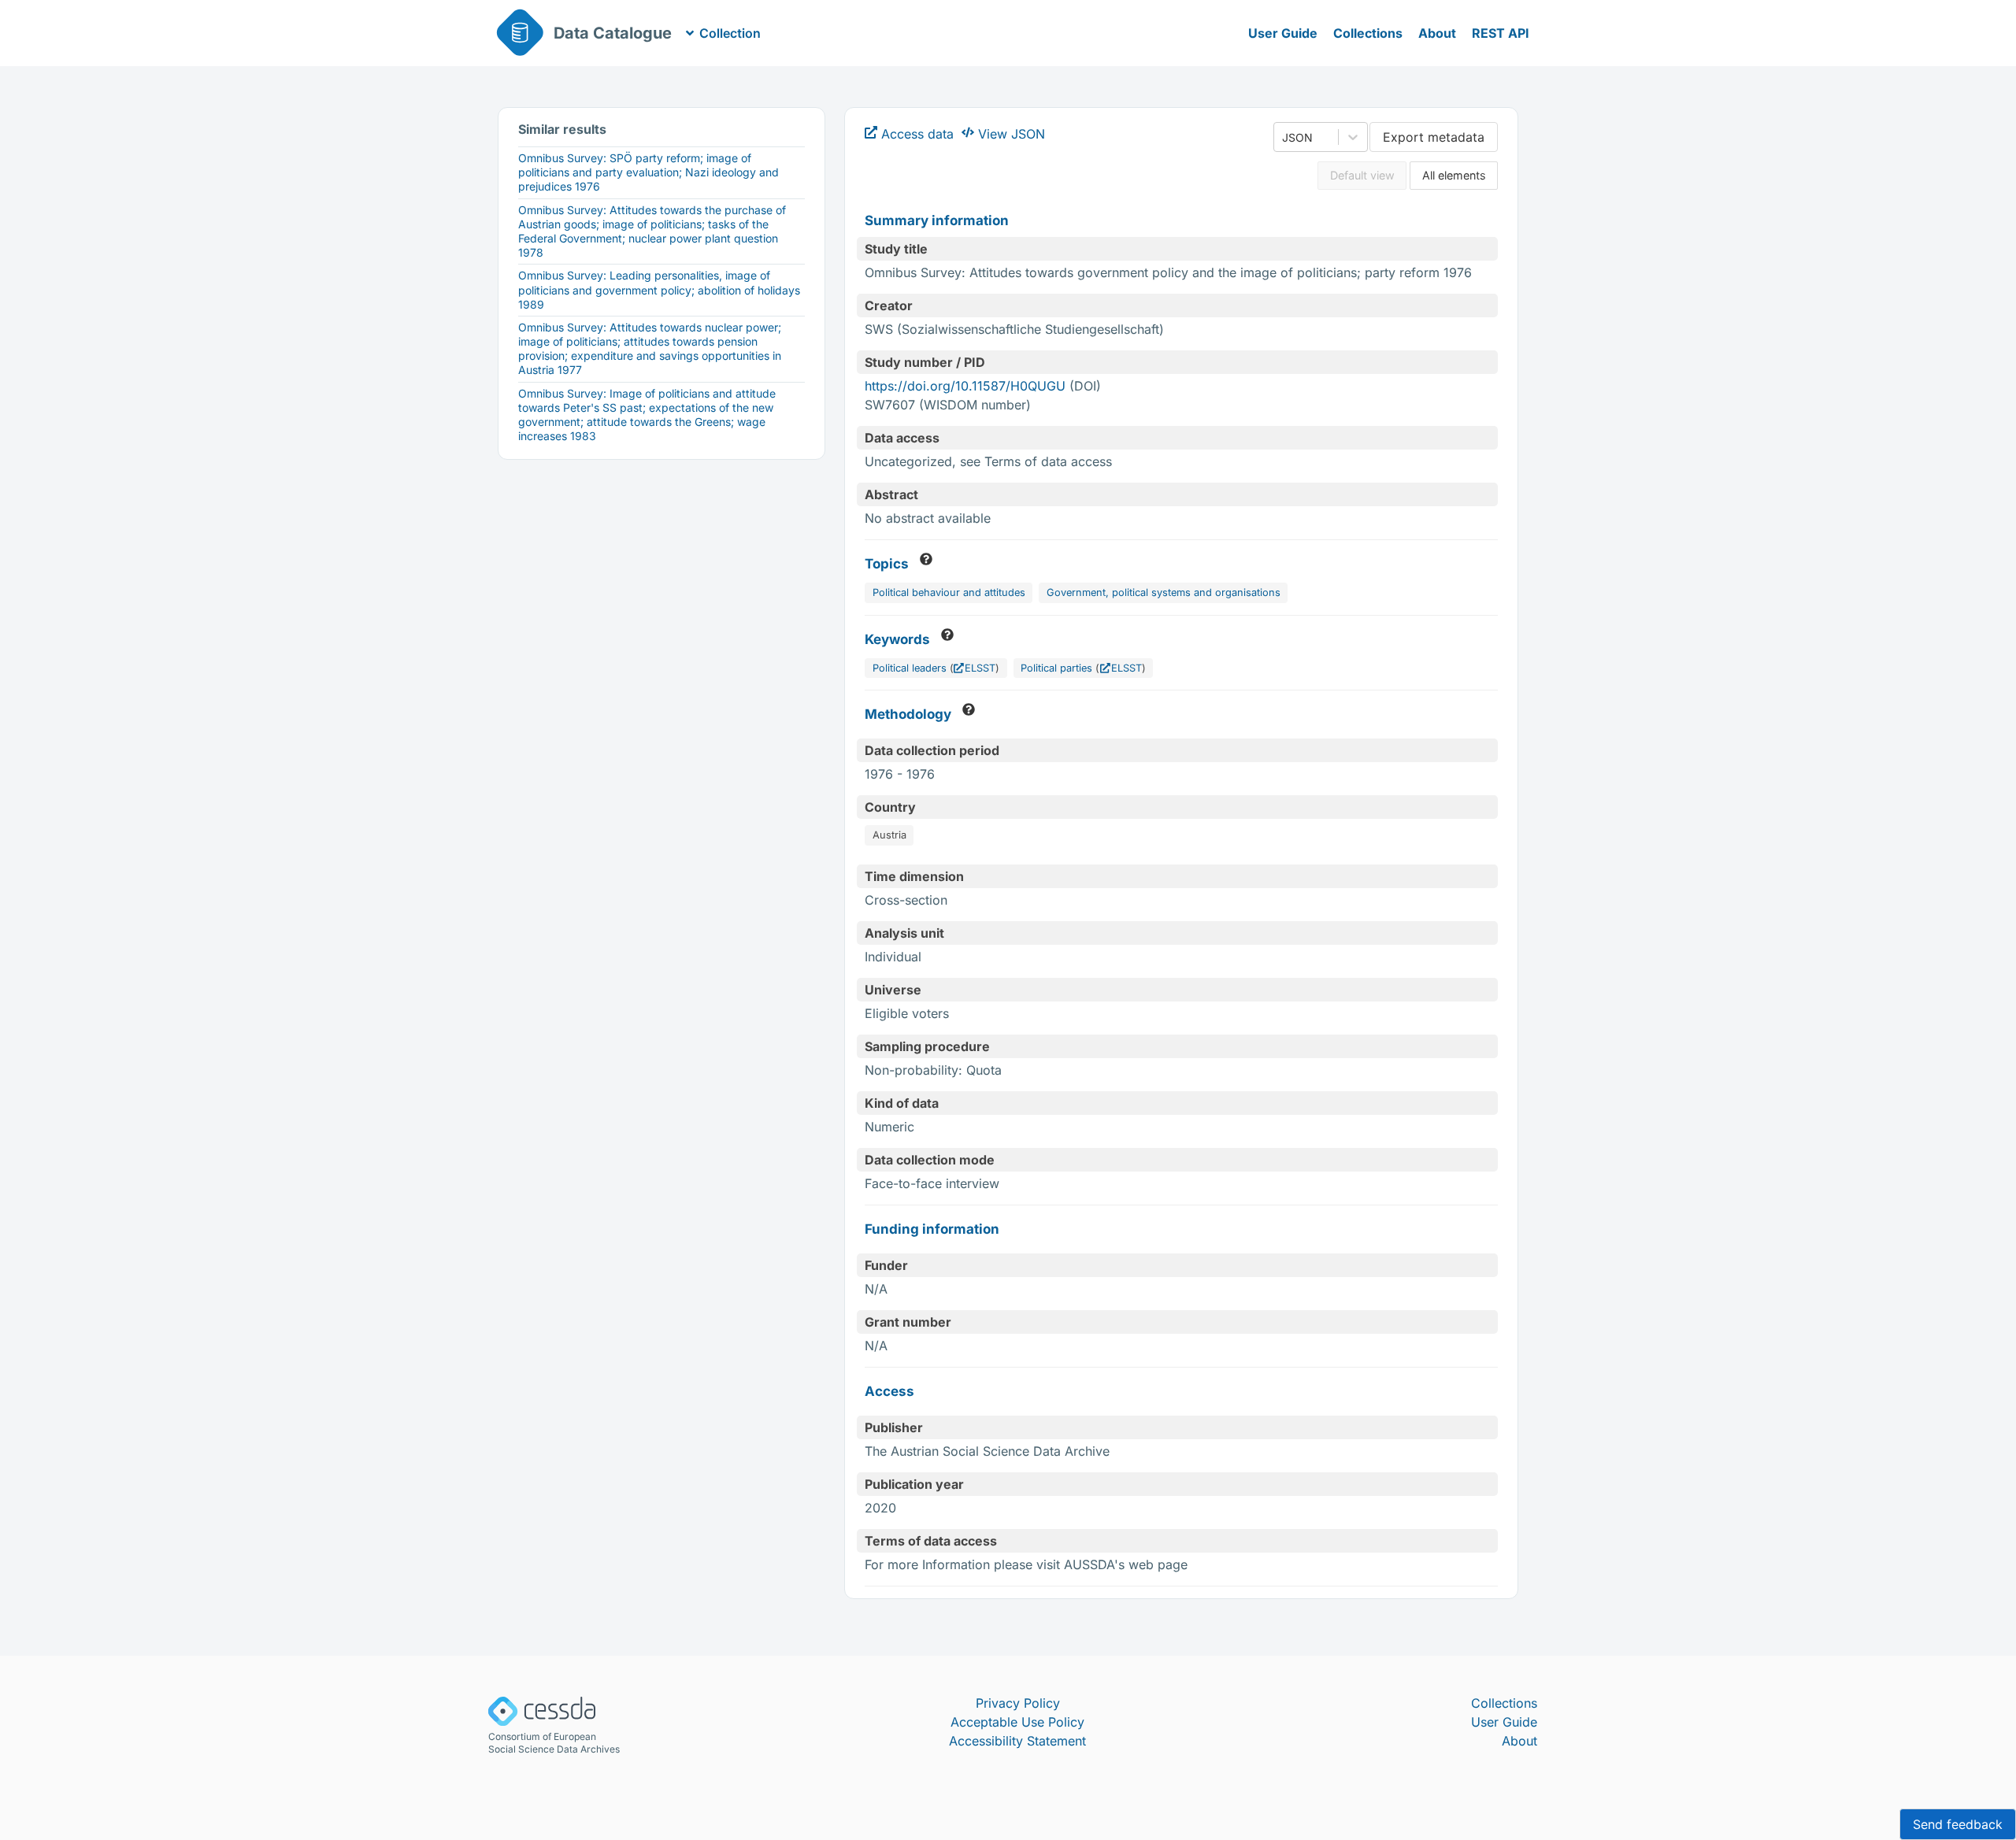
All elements (1454, 175)
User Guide (1283, 33)
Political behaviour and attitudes (949, 592)
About (1437, 33)
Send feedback (1958, 1824)
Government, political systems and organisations (1164, 592)
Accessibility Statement (1017, 1741)
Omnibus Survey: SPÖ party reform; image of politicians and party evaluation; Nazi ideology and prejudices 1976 (649, 172)
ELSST (980, 668)
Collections (1368, 33)
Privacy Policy (1018, 1703)
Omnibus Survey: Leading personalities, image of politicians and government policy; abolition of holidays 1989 (659, 289)
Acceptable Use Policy (1017, 1722)
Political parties (1056, 668)
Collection (730, 33)
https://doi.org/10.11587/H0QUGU (965, 386)
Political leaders (910, 668)
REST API (1501, 33)
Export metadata (1434, 137)
